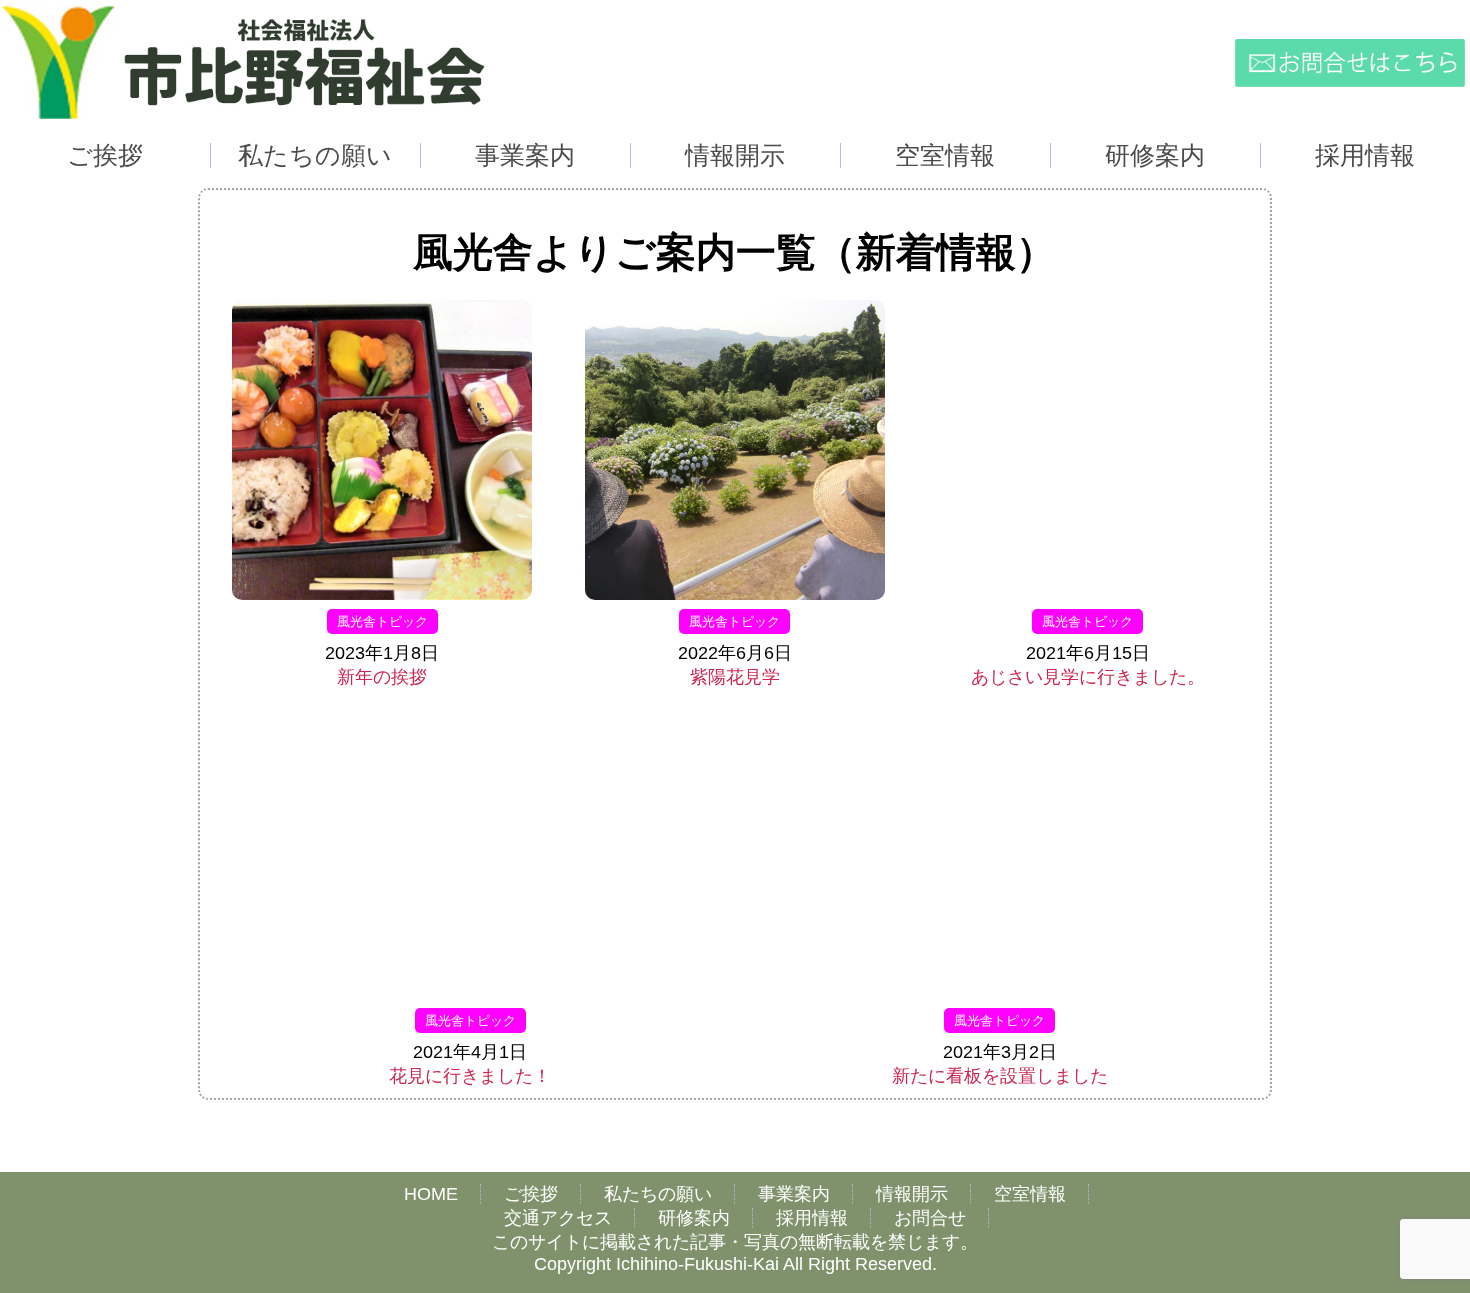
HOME (431, 1194)
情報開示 (912, 1194)
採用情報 (812, 1218)
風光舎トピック (382, 621)
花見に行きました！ (470, 1076)
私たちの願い (658, 1194)
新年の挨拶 (382, 677)
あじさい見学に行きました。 (1088, 677)
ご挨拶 (531, 1194)
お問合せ (930, 1218)
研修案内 (694, 1218)
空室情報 (1030, 1194)
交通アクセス (558, 1218)
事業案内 (794, 1194)
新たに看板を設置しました (1000, 1076)
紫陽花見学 (735, 677)
